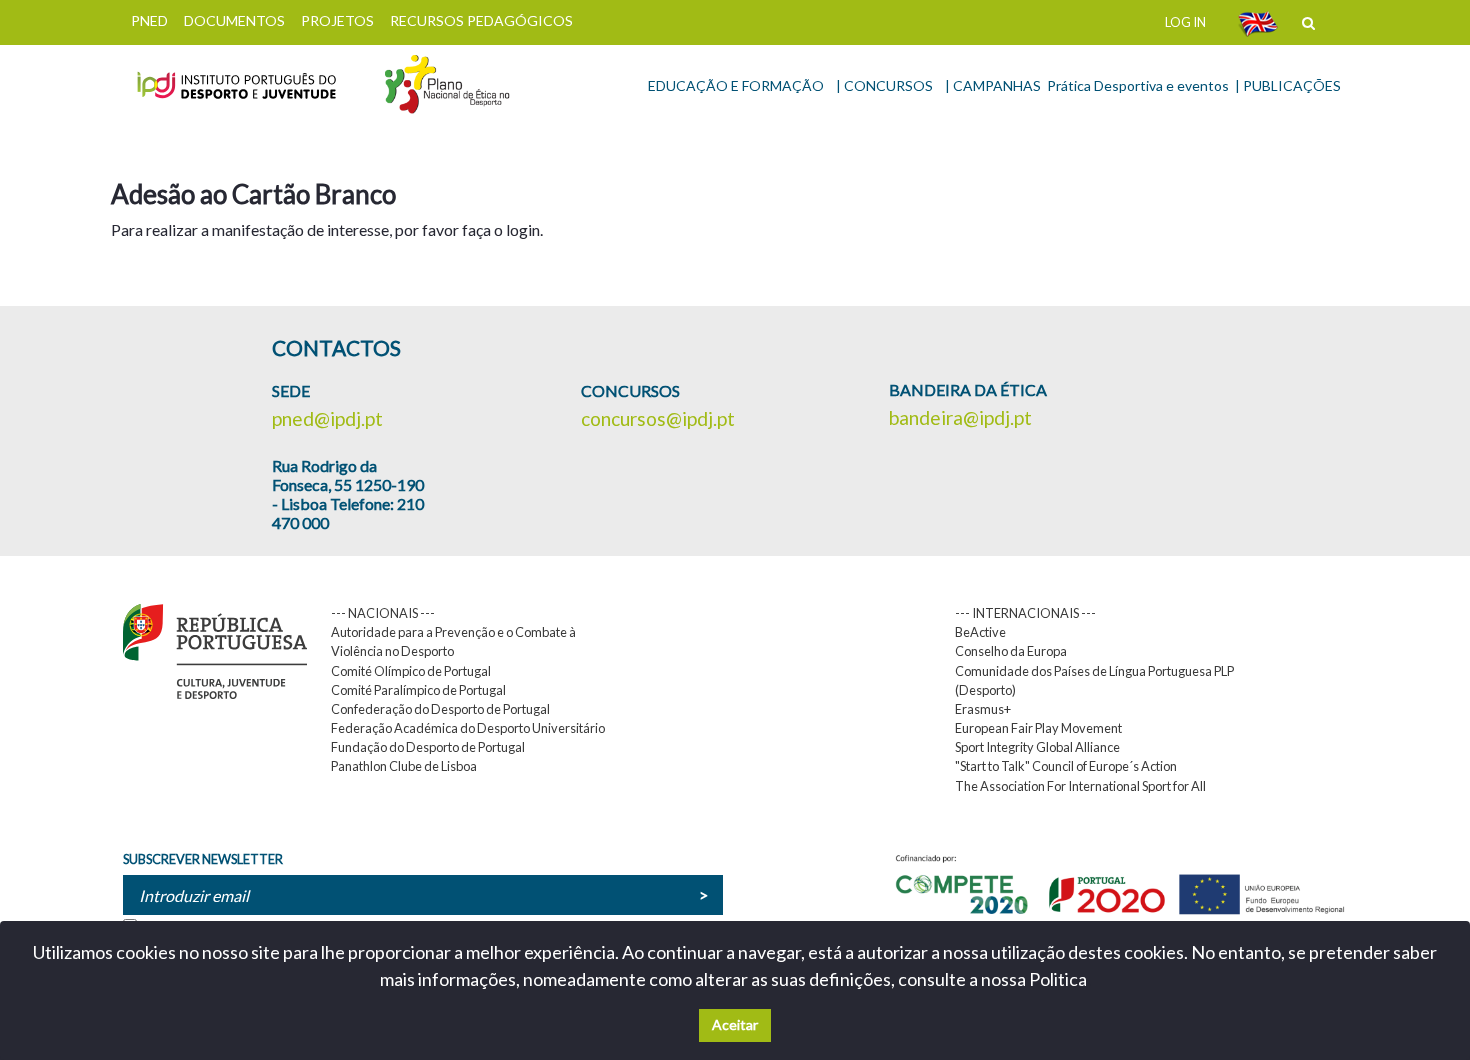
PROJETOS (337, 20)
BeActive (980, 632)
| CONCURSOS (884, 85)
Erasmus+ (983, 709)
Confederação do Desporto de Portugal (440, 709)
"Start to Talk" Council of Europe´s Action (1066, 766)
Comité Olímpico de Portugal (411, 671)
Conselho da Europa (1011, 651)
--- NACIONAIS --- (383, 613)
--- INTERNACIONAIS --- (1025, 613)
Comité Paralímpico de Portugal (418, 690)
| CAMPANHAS (993, 85)
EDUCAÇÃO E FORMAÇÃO (736, 85)
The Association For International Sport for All (1080, 786)
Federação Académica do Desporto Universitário (468, 728)
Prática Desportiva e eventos (1138, 85)
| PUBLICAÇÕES (1288, 85)
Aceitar (735, 1024)
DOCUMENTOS (234, 20)
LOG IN (1185, 22)
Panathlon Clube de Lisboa (404, 766)
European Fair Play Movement (1038, 728)
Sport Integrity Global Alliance (1037, 747)
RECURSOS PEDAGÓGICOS (481, 20)
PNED (149, 20)
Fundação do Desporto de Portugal (428, 747)
